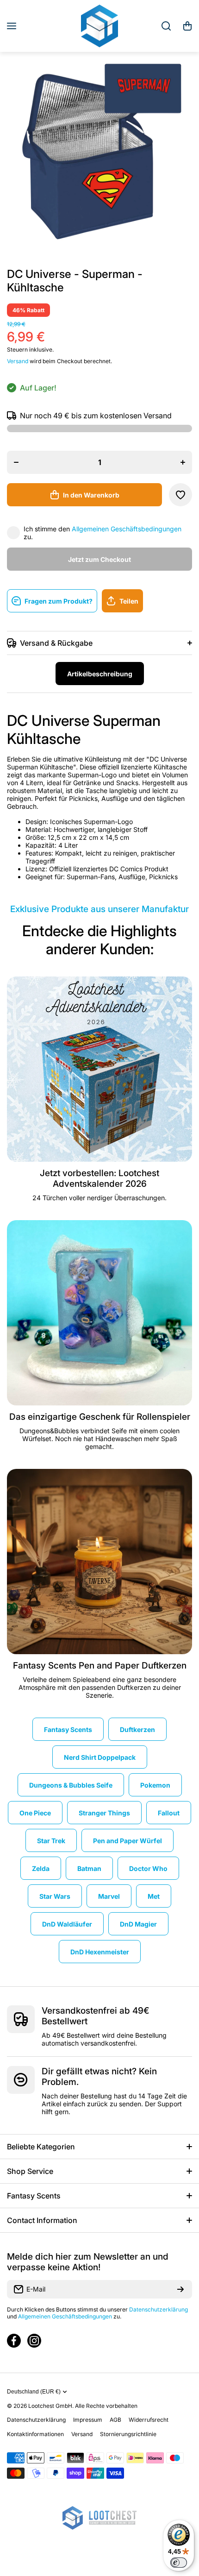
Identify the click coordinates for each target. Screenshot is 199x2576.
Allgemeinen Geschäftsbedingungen (127, 529)
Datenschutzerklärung (159, 2309)
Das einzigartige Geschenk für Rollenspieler (100, 1417)
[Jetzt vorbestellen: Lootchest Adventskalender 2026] (99, 1069)
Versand (18, 361)
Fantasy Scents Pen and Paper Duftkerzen (100, 1666)
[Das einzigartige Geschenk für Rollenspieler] (99, 1313)
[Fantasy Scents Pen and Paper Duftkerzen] (99, 1562)
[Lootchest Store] (99, 26)
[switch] (179, 2563)
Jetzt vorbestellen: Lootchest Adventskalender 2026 (99, 1178)
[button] (187, 26)
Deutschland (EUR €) (34, 2392)
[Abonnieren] (180, 2289)
